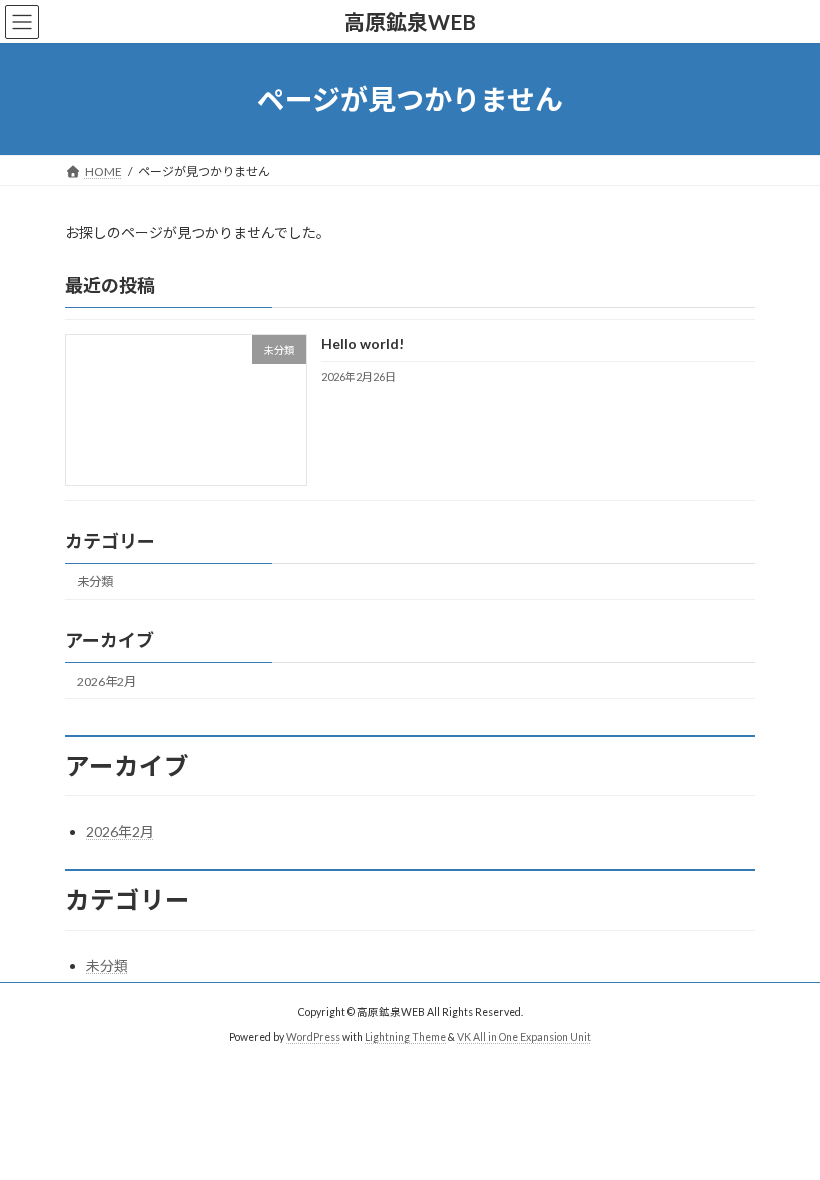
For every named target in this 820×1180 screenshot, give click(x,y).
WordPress (313, 1037)
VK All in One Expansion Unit (524, 1037)
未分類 (95, 582)
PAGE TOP (782, 1124)
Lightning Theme (405, 1037)
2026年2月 (106, 681)
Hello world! (362, 344)
